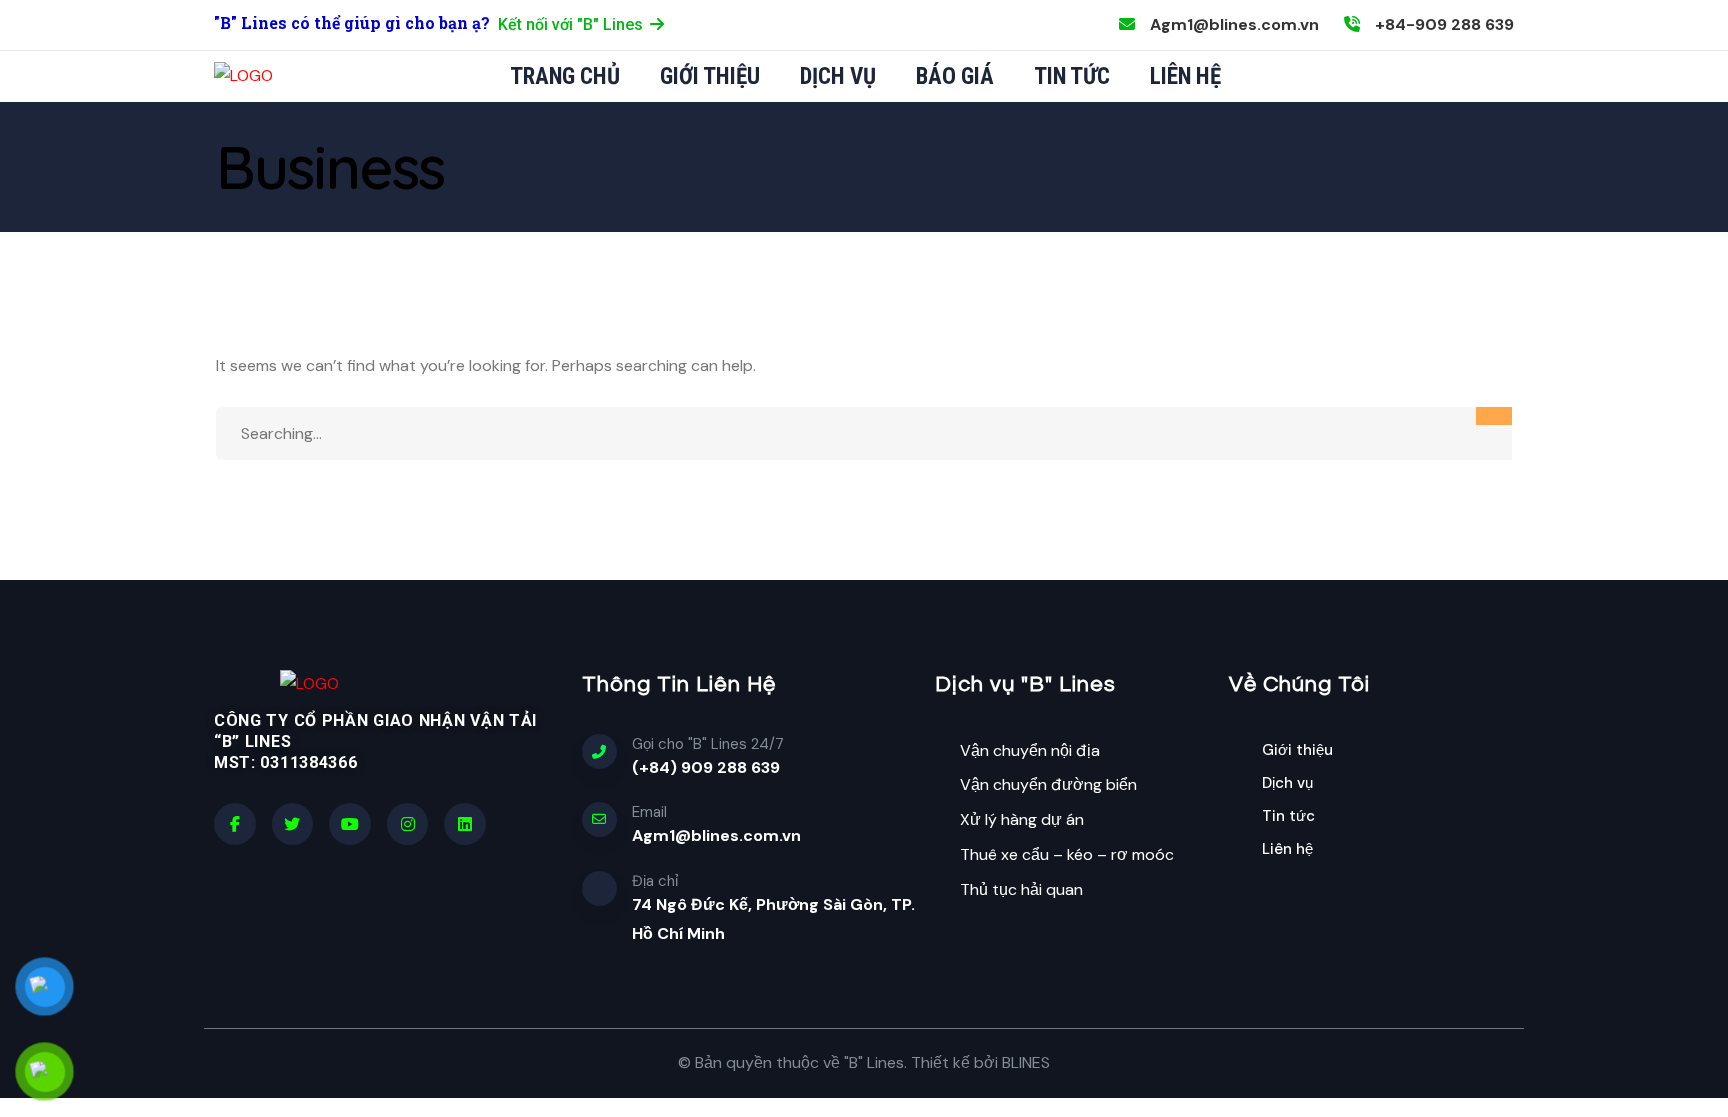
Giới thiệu (1297, 750)
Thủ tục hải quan (1021, 889)
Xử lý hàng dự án (1022, 819)
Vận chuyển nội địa (1030, 750)
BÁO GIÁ (955, 76)
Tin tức (1288, 816)
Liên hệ (1287, 849)
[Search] (1494, 416)
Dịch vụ (1287, 783)
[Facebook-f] (235, 824)
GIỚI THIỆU (710, 76)
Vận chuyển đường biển (1048, 784)
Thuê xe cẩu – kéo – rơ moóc (1067, 854)
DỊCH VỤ (838, 76)
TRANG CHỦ (565, 76)
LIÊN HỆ (1185, 76)
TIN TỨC (1072, 76)
